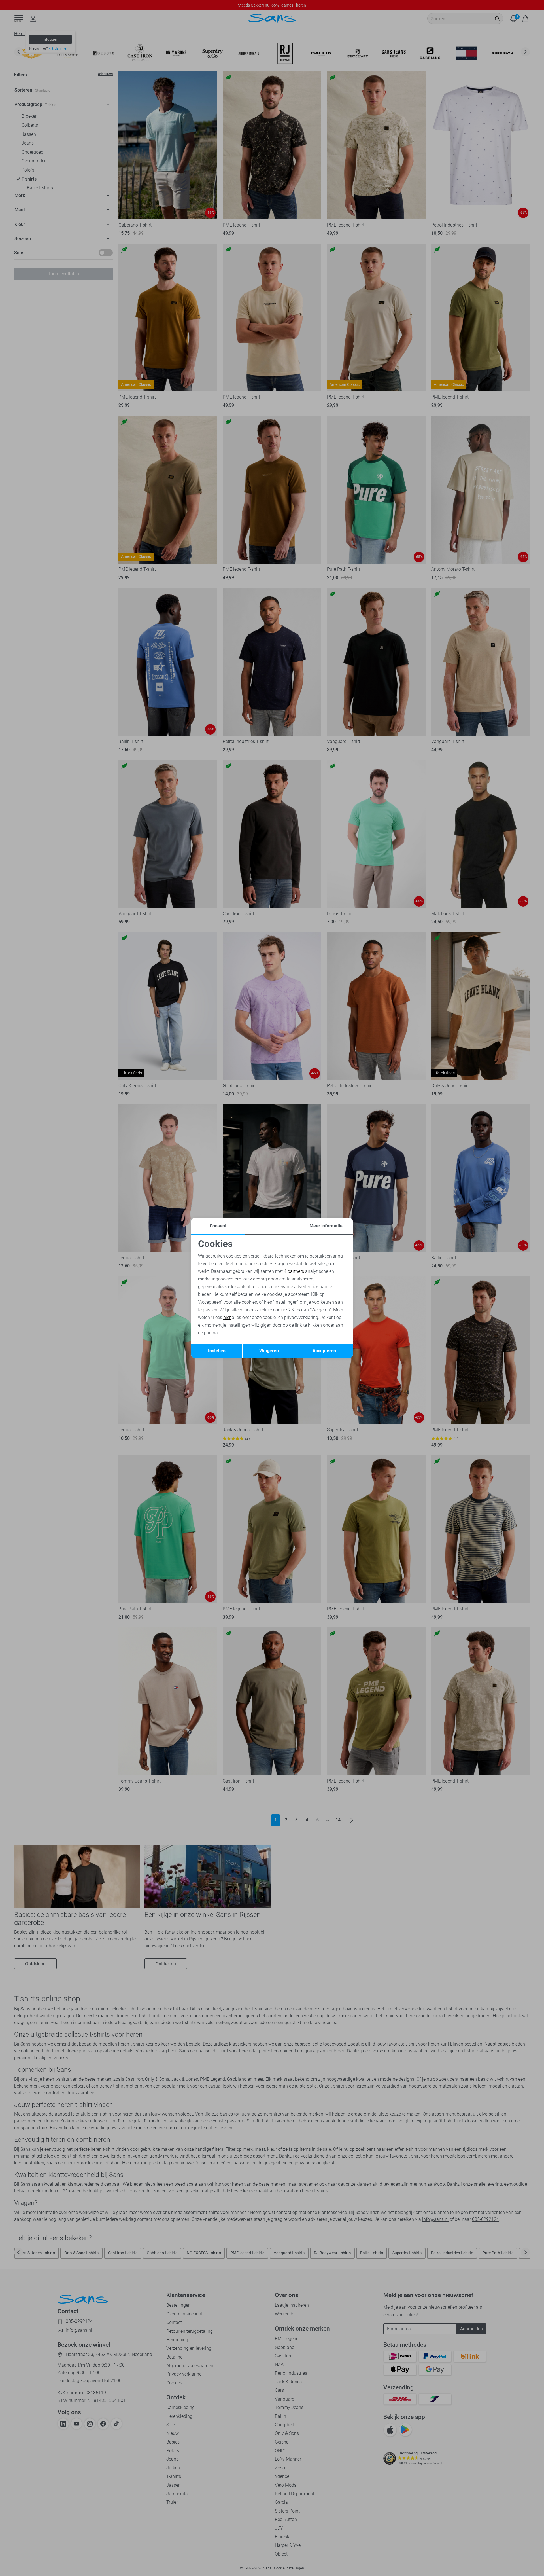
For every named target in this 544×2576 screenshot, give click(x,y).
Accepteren (324, 1351)
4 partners (294, 1271)
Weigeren (269, 1351)
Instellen (217, 1351)
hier (227, 1317)
